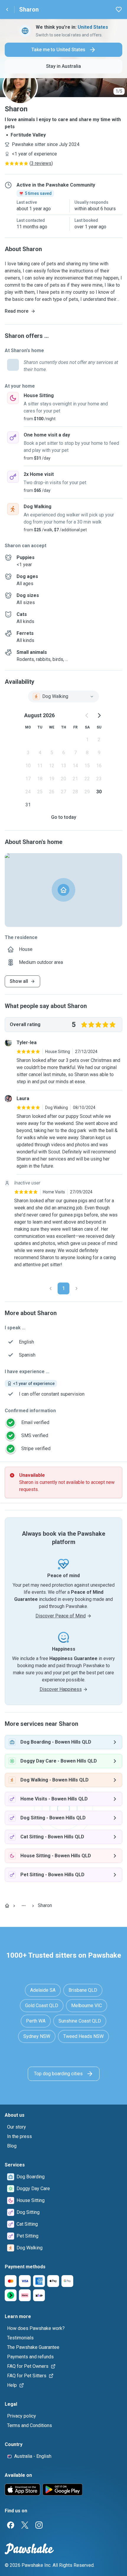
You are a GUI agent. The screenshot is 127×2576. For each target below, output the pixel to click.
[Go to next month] (99, 715)
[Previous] (51, 1288)
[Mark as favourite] (119, 9)
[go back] (7, 9)
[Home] (7, 1906)
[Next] (76, 1288)
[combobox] (63, 696)
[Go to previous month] (87, 715)
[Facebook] (11, 2525)
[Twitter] (25, 2525)
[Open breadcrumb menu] (24, 1906)
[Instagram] (39, 2525)
